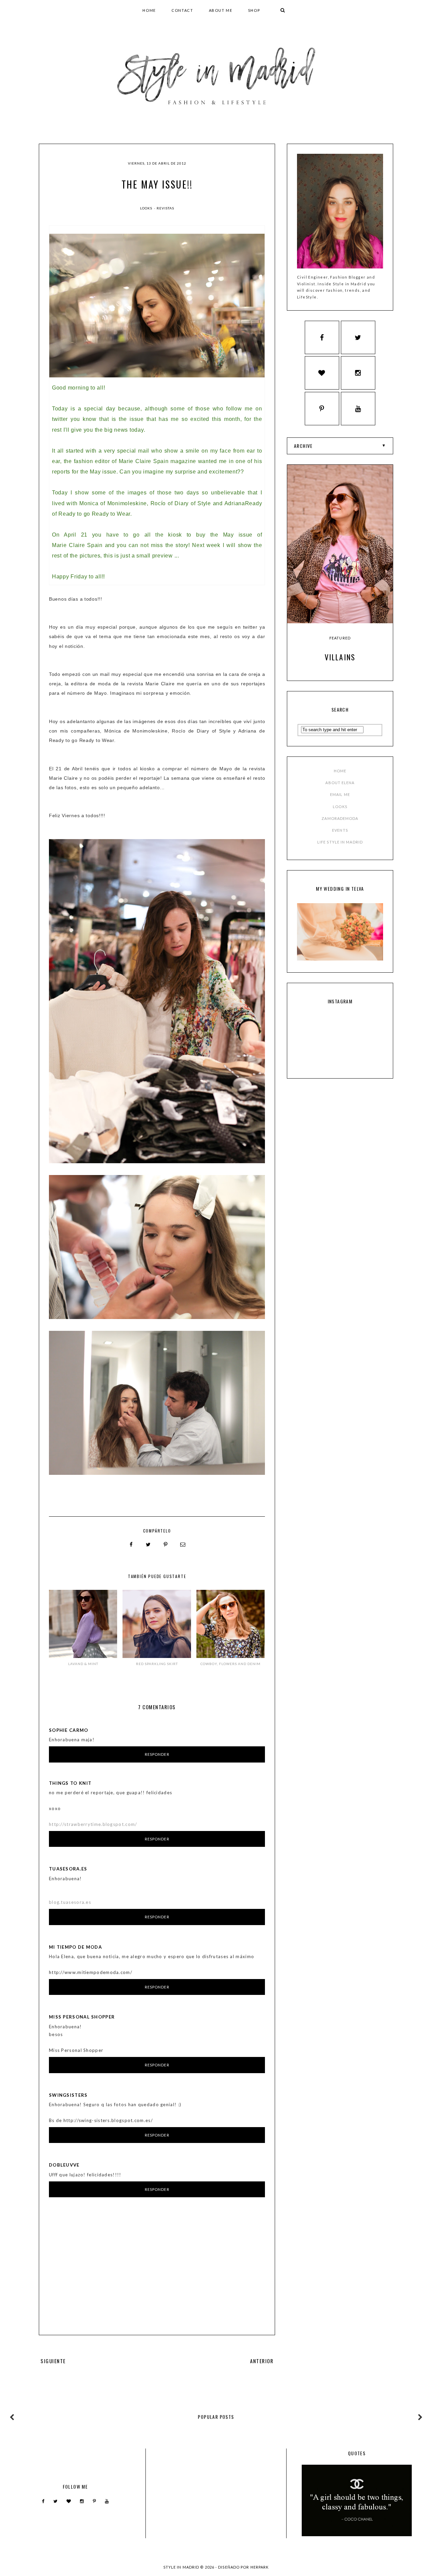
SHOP (254, 10)
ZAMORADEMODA (340, 818)
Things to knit (70, 1783)
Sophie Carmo (69, 1730)
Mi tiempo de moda (75, 1947)
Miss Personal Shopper (82, 2017)
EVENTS (340, 830)
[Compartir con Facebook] (131, 1545)
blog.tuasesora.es (70, 1902)
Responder (157, 1754)
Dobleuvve (64, 2165)
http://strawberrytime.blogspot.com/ (93, 1824)
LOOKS (340, 807)
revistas (165, 208)
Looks (147, 208)
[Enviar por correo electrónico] (183, 1545)
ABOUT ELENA (340, 783)
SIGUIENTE (53, 2361)
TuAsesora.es (68, 1869)
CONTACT (182, 10)
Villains (340, 657)
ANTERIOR (262, 2361)
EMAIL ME (340, 794)
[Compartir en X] (148, 1545)
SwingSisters (68, 2095)
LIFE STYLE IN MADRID (340, 842)
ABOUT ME (221, 10)
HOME (149, 10)
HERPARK (260, 2567)
